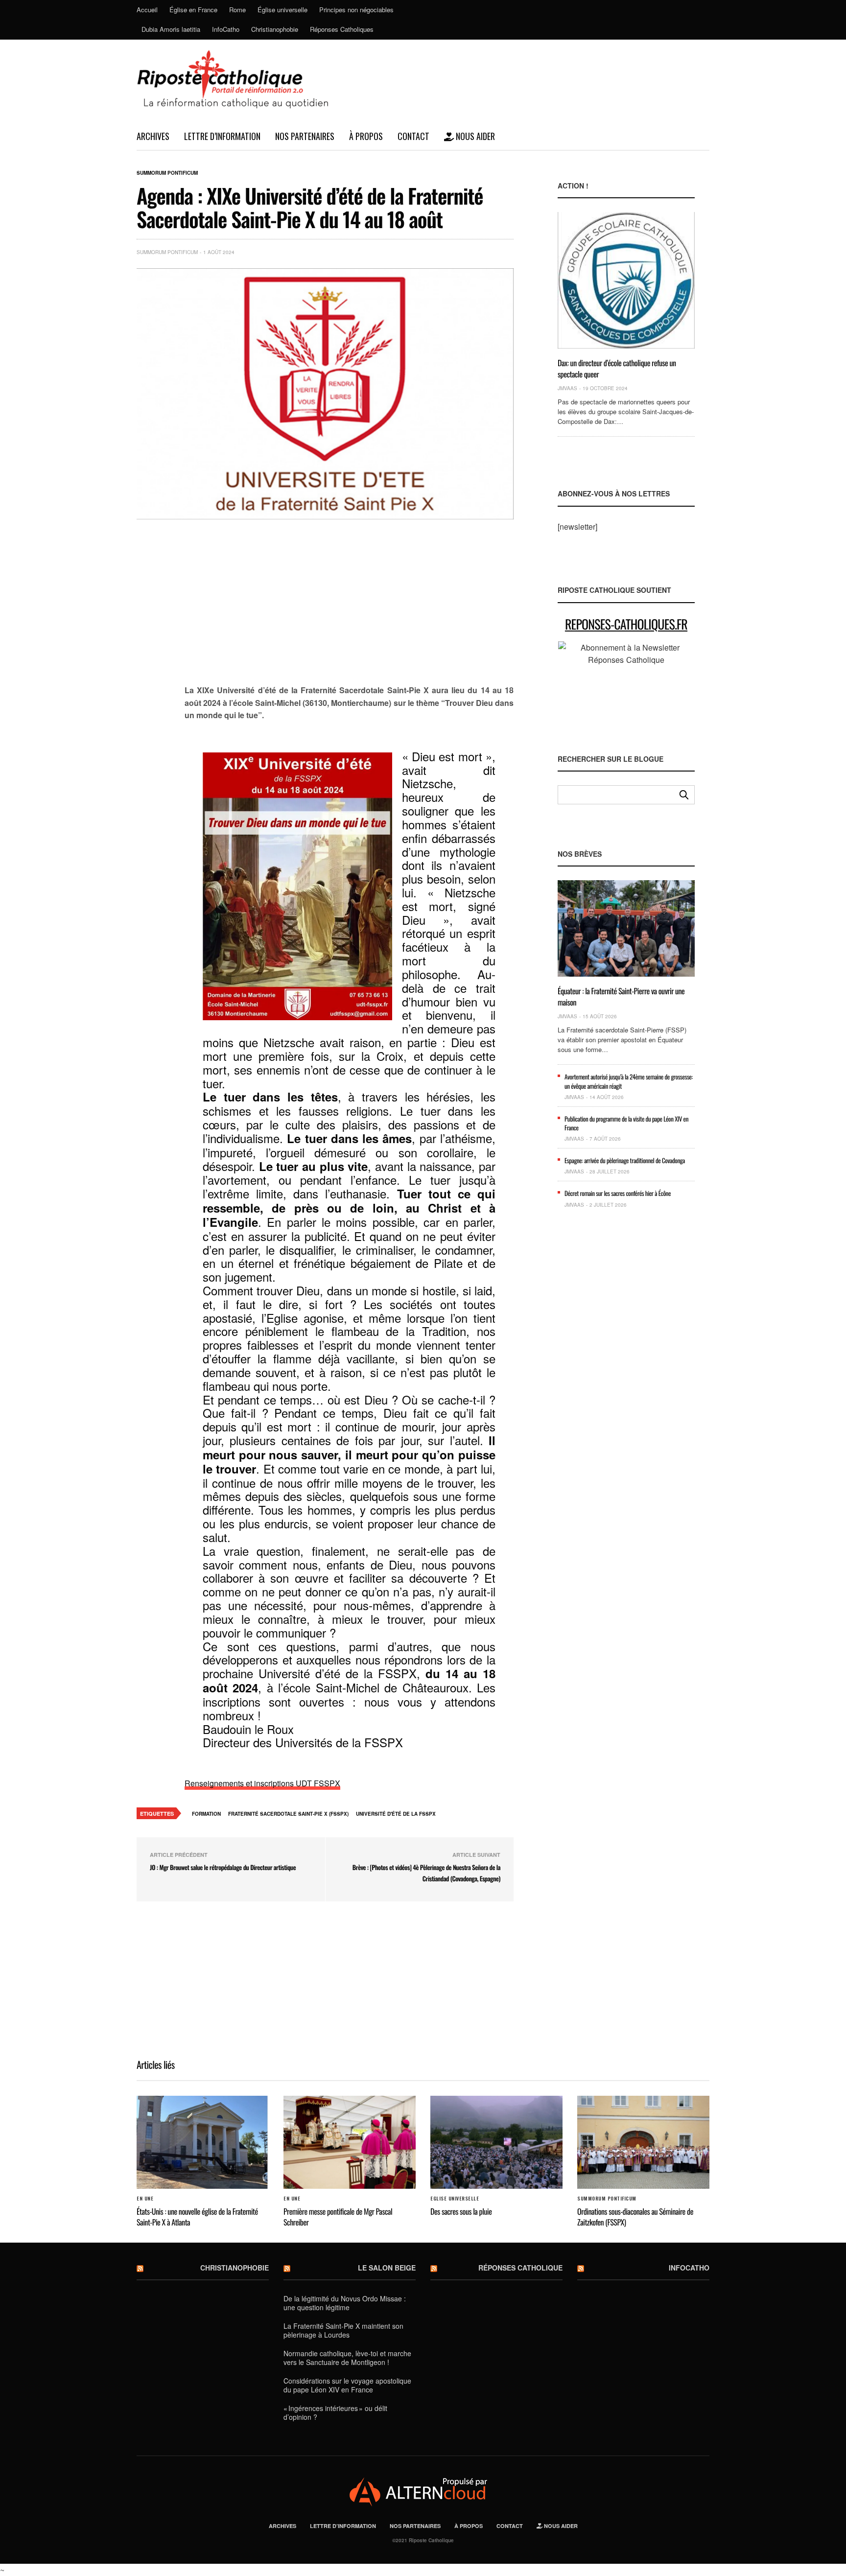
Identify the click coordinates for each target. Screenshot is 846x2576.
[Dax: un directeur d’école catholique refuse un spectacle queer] (626, 280)
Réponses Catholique (520, 2268)
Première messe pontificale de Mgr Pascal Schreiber (338, 2217)
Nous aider (474, 136)
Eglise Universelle (455, 2199)
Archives (153, 136)
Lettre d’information (222, 136)
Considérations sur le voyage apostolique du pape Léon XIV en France (347, 2385)
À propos (366, 136)
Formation (206, 1814)
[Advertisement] (349, 608)
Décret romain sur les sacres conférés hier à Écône (618, 1193)
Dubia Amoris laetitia (171, 29)
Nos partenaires (305, 136)
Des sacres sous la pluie (461, 2211)
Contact (413, 136)
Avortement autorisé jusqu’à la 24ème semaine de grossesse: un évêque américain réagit (629, 1081)
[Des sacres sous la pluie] (496, 2142)
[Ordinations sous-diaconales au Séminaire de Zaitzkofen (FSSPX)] (643, 2142)
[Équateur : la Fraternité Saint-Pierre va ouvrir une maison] (626, 928)
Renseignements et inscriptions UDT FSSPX (262, 1783)
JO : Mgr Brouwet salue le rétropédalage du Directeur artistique (223, 1867)
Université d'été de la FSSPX (396, 1814)
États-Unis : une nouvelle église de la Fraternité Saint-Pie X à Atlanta (197, 2217)
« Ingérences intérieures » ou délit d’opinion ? (335, 2412)
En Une (145, 2199)
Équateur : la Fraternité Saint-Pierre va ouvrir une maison (621, 996)
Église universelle (282, 10)
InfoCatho (226, 29)
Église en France (193, 10)
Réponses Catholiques (342, 29)
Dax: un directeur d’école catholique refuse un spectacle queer (617, 368)
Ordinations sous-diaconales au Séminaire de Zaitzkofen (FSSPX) (635, 2217)
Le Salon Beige (387, 2268)
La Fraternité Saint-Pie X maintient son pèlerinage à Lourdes (343, 2330)
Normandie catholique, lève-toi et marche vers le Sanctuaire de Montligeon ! (347, 2358)
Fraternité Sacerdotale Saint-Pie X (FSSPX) (288, 1814)
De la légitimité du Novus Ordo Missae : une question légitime (345, 2303)
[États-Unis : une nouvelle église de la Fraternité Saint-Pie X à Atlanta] (203, 2142)
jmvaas (567, 388)
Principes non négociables (356, 10)
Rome (237, 10)
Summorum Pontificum (167, 173)
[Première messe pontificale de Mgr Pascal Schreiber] (350, 2142)
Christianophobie (275, 29)
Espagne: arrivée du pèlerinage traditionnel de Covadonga (625, 1160)
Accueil (147, 10)
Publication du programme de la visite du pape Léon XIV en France (626, 1123)
